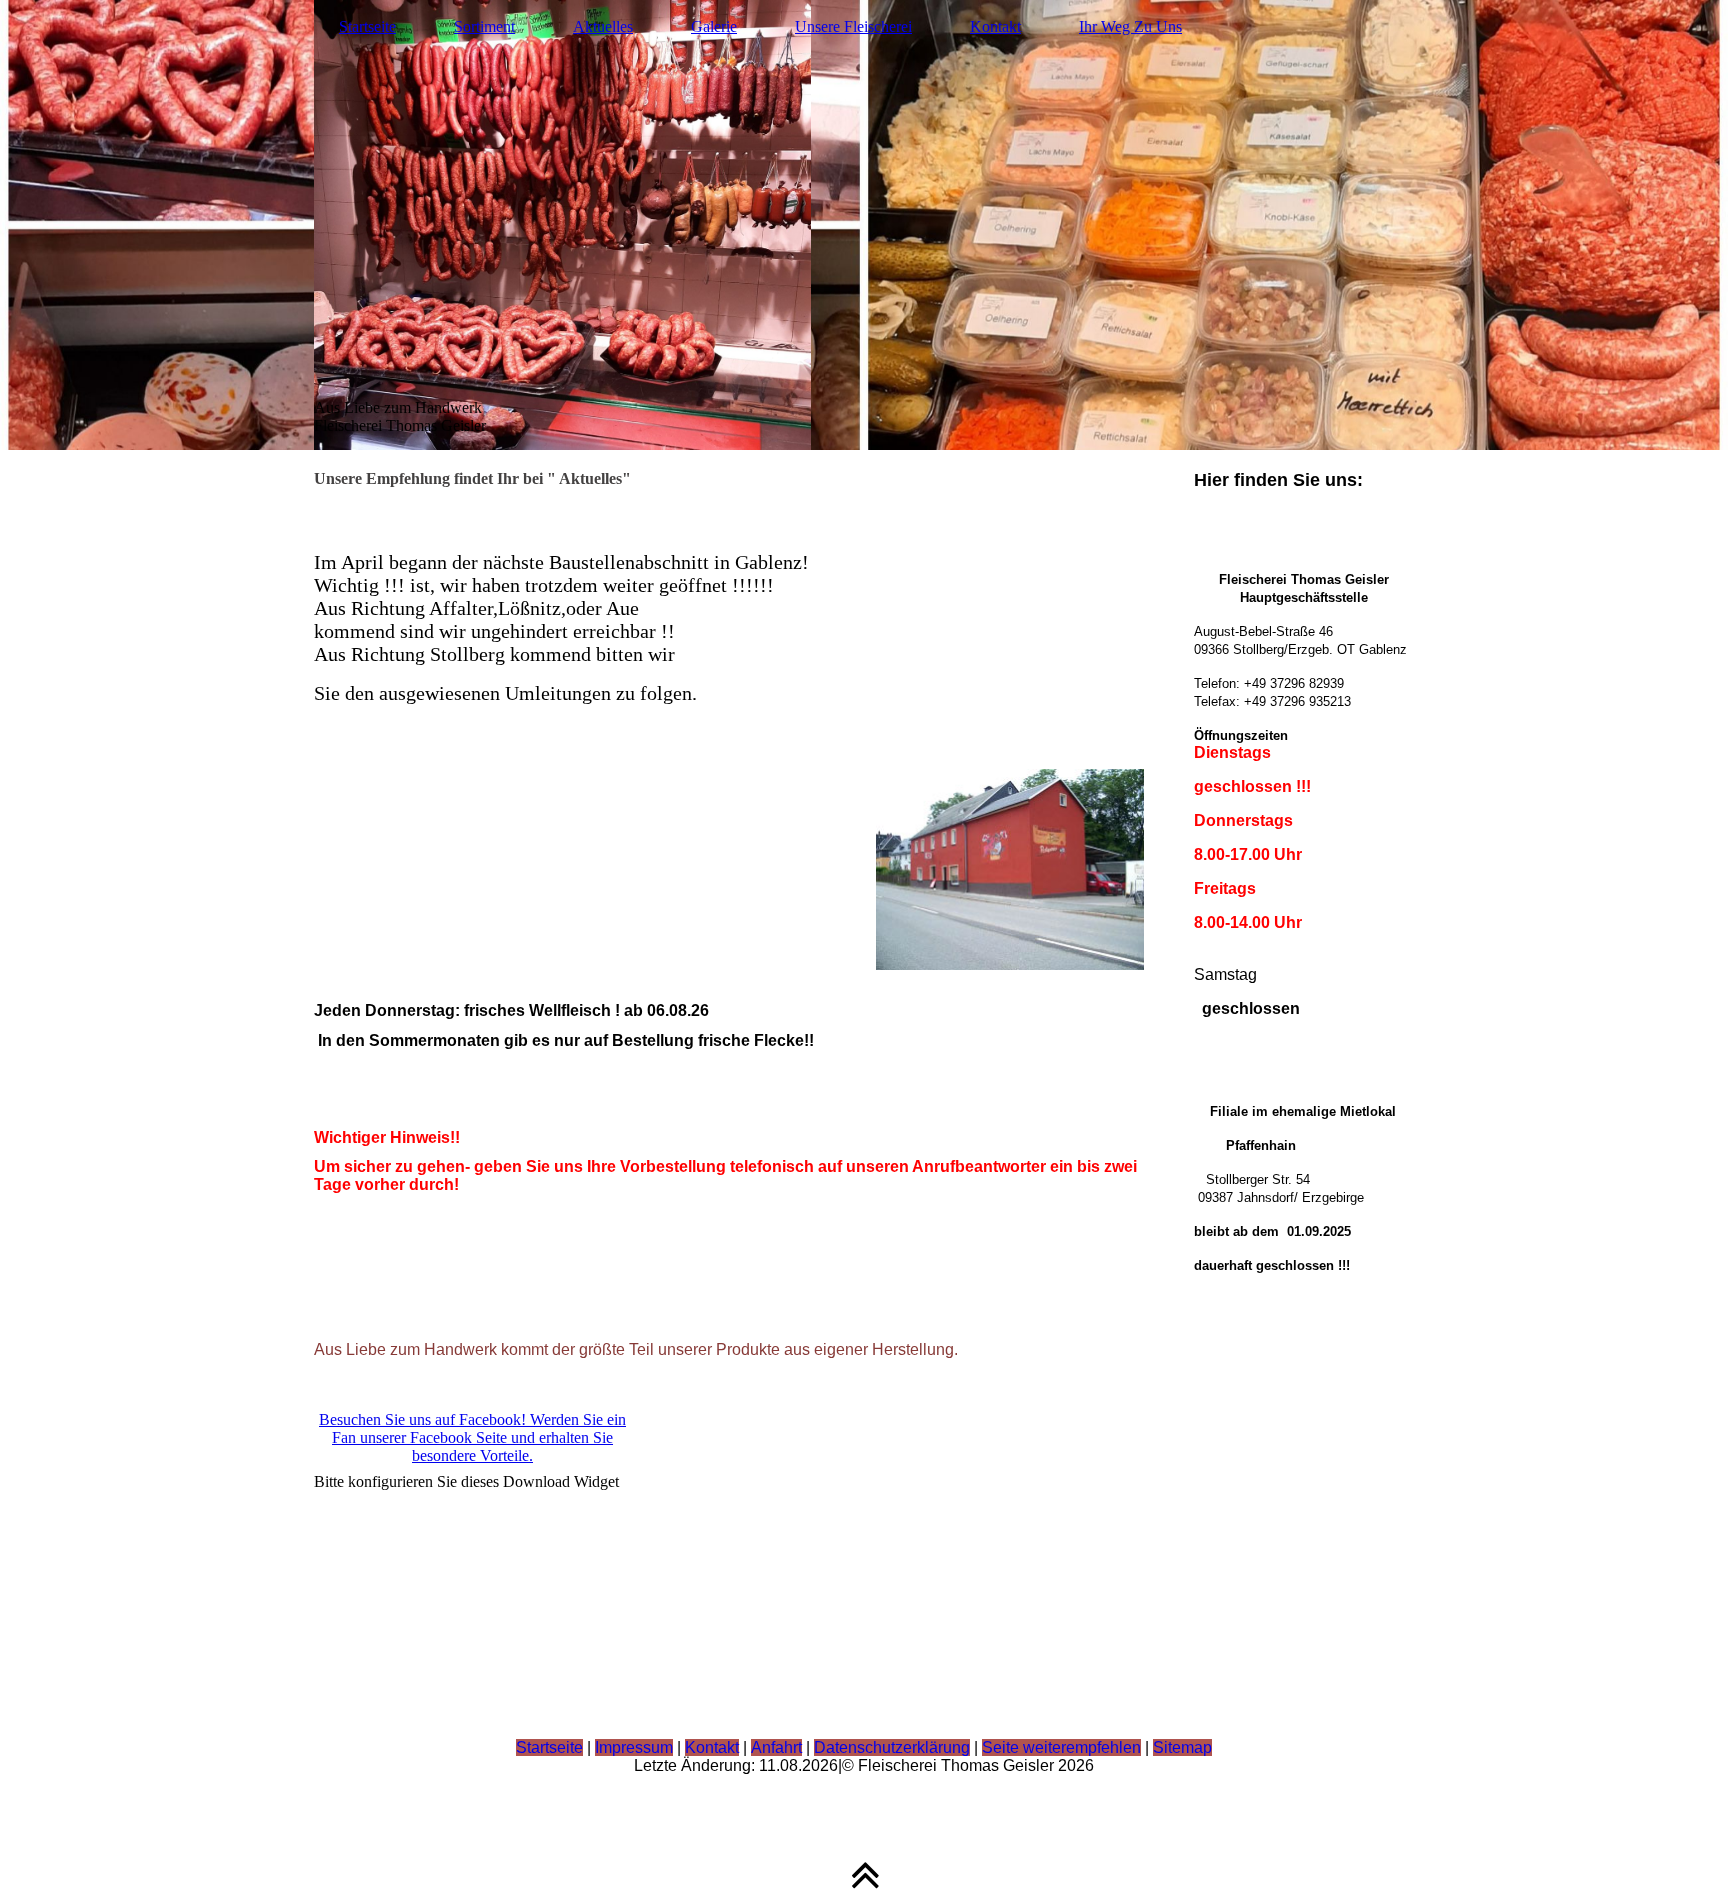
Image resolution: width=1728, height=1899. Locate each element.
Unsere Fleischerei (853, 26)
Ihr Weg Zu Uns (1130, 26)
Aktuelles (603, 26)
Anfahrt (776, 1747)
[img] (864, 225)
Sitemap (1182, 1747)
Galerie (714, 26)
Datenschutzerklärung (892, 1747)
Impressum (634, 1747)
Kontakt (995, 26)
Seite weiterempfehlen (1061, 1747)
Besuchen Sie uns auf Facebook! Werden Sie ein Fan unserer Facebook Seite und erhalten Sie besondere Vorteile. (472, 1437)
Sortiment (484, 26)
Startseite (367, 26)
